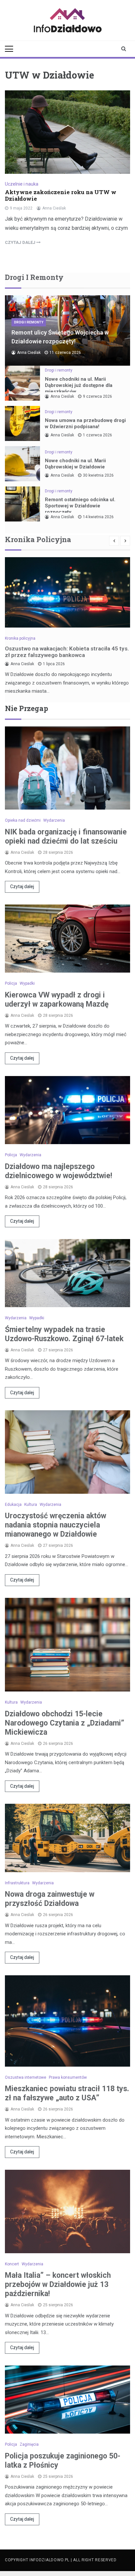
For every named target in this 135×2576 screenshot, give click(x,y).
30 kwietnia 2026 (98, 475)
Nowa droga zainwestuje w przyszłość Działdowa (50, 1899)
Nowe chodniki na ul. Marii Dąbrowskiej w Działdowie (75, 464)
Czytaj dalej (22, 886)
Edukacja (13, 1505)
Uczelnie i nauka (22, 184)
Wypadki (27, 983)
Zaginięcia (29, 2444)
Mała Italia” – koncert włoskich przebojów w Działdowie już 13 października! (58, 2284)
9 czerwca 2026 (97, 396)
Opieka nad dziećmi (23, 820)
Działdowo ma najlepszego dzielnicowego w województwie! (58, 1171)
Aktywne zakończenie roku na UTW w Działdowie (61, 195)
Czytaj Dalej (21, 242)
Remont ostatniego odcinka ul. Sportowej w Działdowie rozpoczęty (80, 506)
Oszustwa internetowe (26, 2077)
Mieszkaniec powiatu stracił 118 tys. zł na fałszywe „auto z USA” (67, 2093)
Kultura (31, 1505)
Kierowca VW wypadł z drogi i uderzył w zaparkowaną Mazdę (57, 1000)
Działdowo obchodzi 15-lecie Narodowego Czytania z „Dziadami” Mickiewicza (65, 1723)
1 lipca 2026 (54, 664)
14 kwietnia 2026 (98, 517)
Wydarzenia (54, 820)
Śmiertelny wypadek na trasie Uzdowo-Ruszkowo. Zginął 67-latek (64, 1334)
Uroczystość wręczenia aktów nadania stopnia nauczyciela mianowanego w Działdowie (56, 1525)
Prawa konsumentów (68, 2077)
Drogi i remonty (29, 322)
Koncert (12, 2264)
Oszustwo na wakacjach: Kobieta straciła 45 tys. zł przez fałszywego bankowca (67, 652)
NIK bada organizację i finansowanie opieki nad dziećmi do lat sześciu (66, 837)
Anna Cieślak (54, 208)
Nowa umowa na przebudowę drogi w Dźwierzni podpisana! (85, 423)
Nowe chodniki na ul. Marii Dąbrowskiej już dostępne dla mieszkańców (79, 385)
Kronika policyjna (20, 638)
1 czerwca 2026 (97, 435)
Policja (11, 983)
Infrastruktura (17, 1883)
